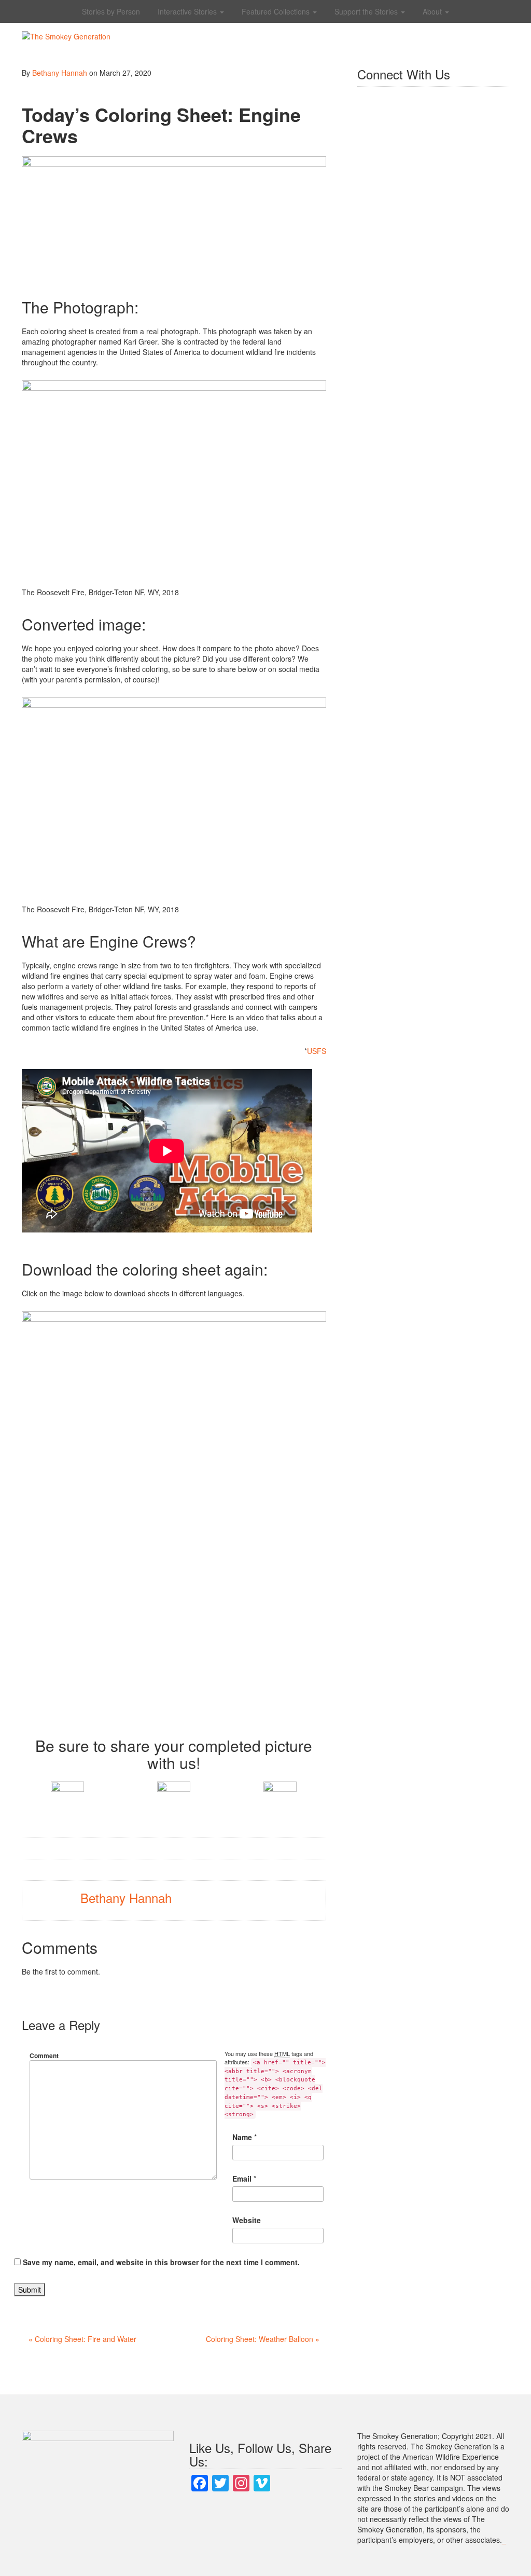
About (433, 11)
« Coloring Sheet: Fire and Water (82, 2339)
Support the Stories (367, 11)
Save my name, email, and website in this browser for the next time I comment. (161, 2262)
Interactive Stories (188, 11)
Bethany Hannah (60, 73)
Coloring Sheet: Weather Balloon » (263, 2339)
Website (247, 2220)
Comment (44, 2056)
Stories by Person (111, 11)
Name (242, 2137)
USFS (317, 1051)
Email (242, 2178)
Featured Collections (277, 11)
